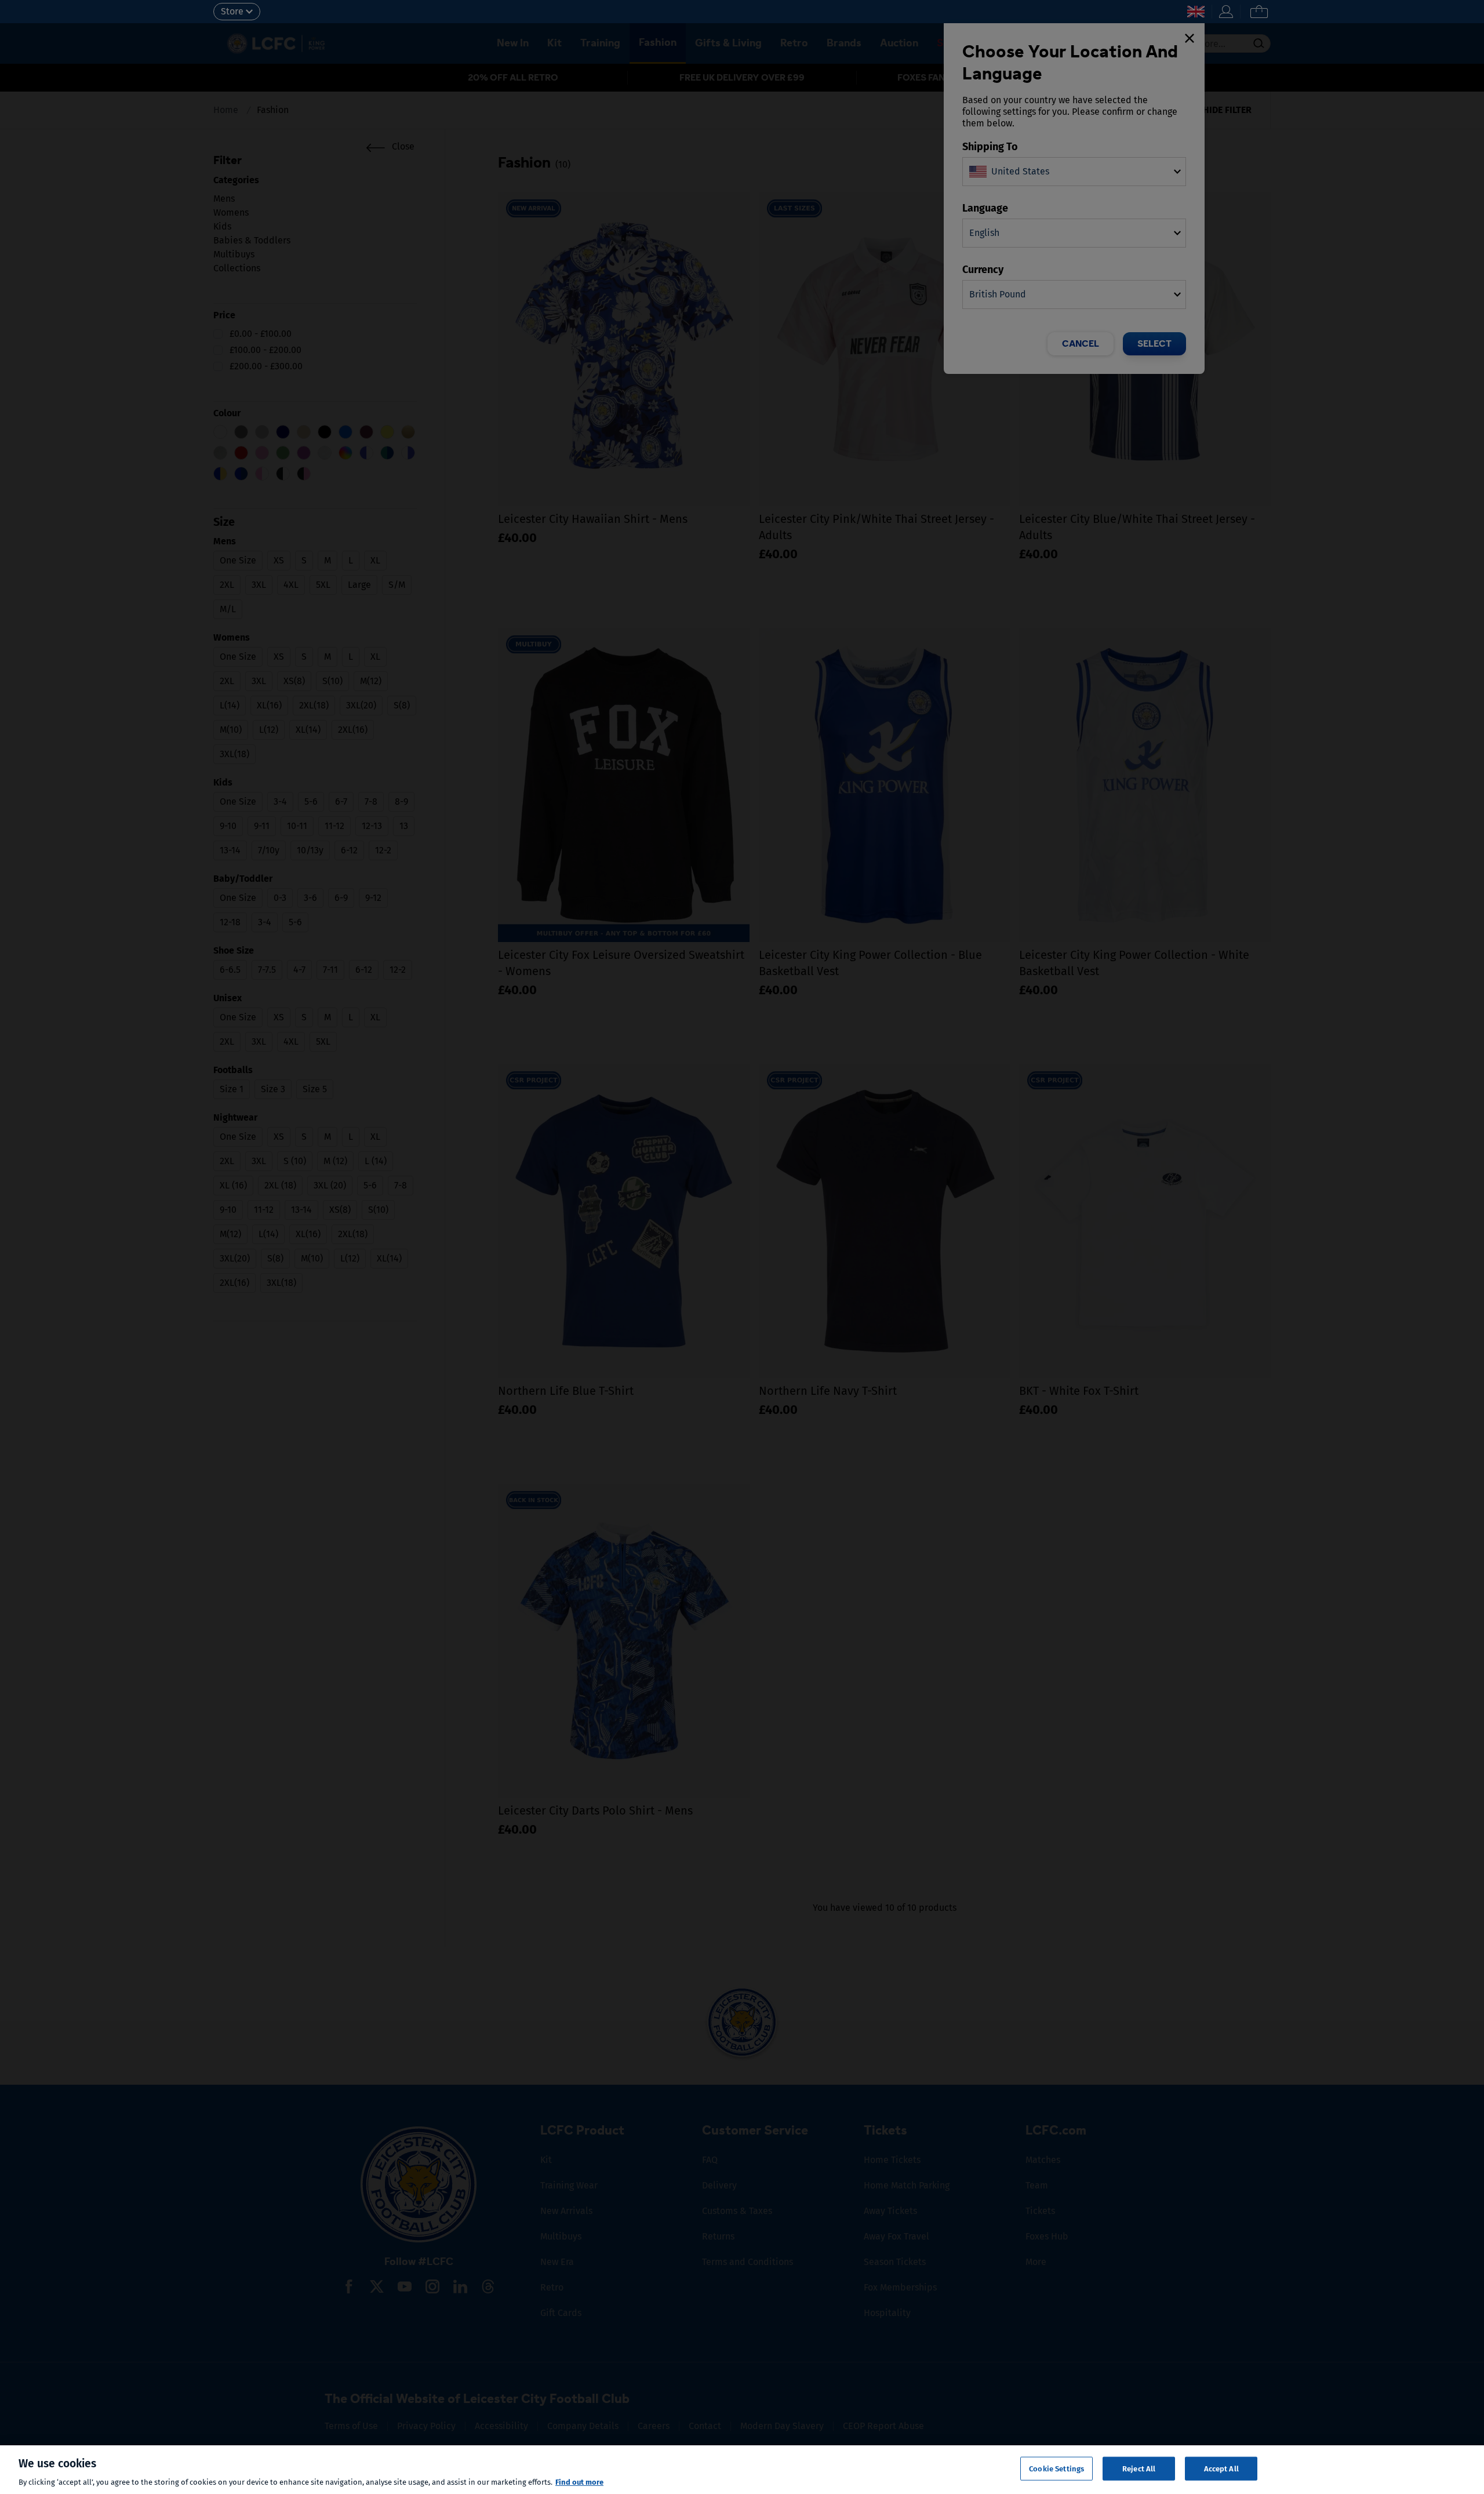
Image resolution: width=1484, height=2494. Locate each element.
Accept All (1221, 2468)
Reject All (1139, 2468)
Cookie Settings (1056, 2468)
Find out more (579, 2482)
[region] (742, 2470)
